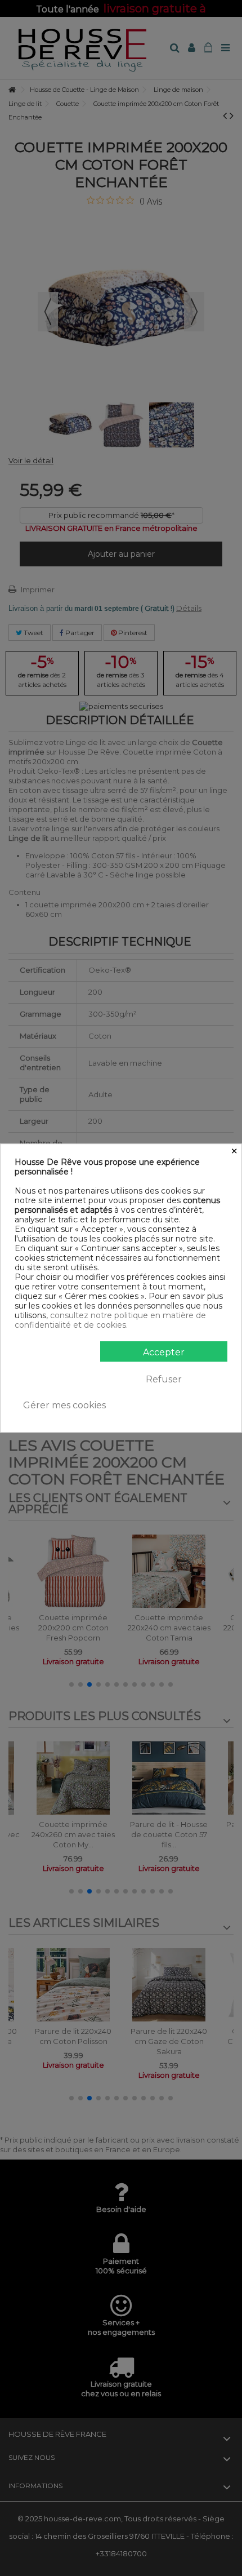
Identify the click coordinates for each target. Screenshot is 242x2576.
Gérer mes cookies (64, 1405)
